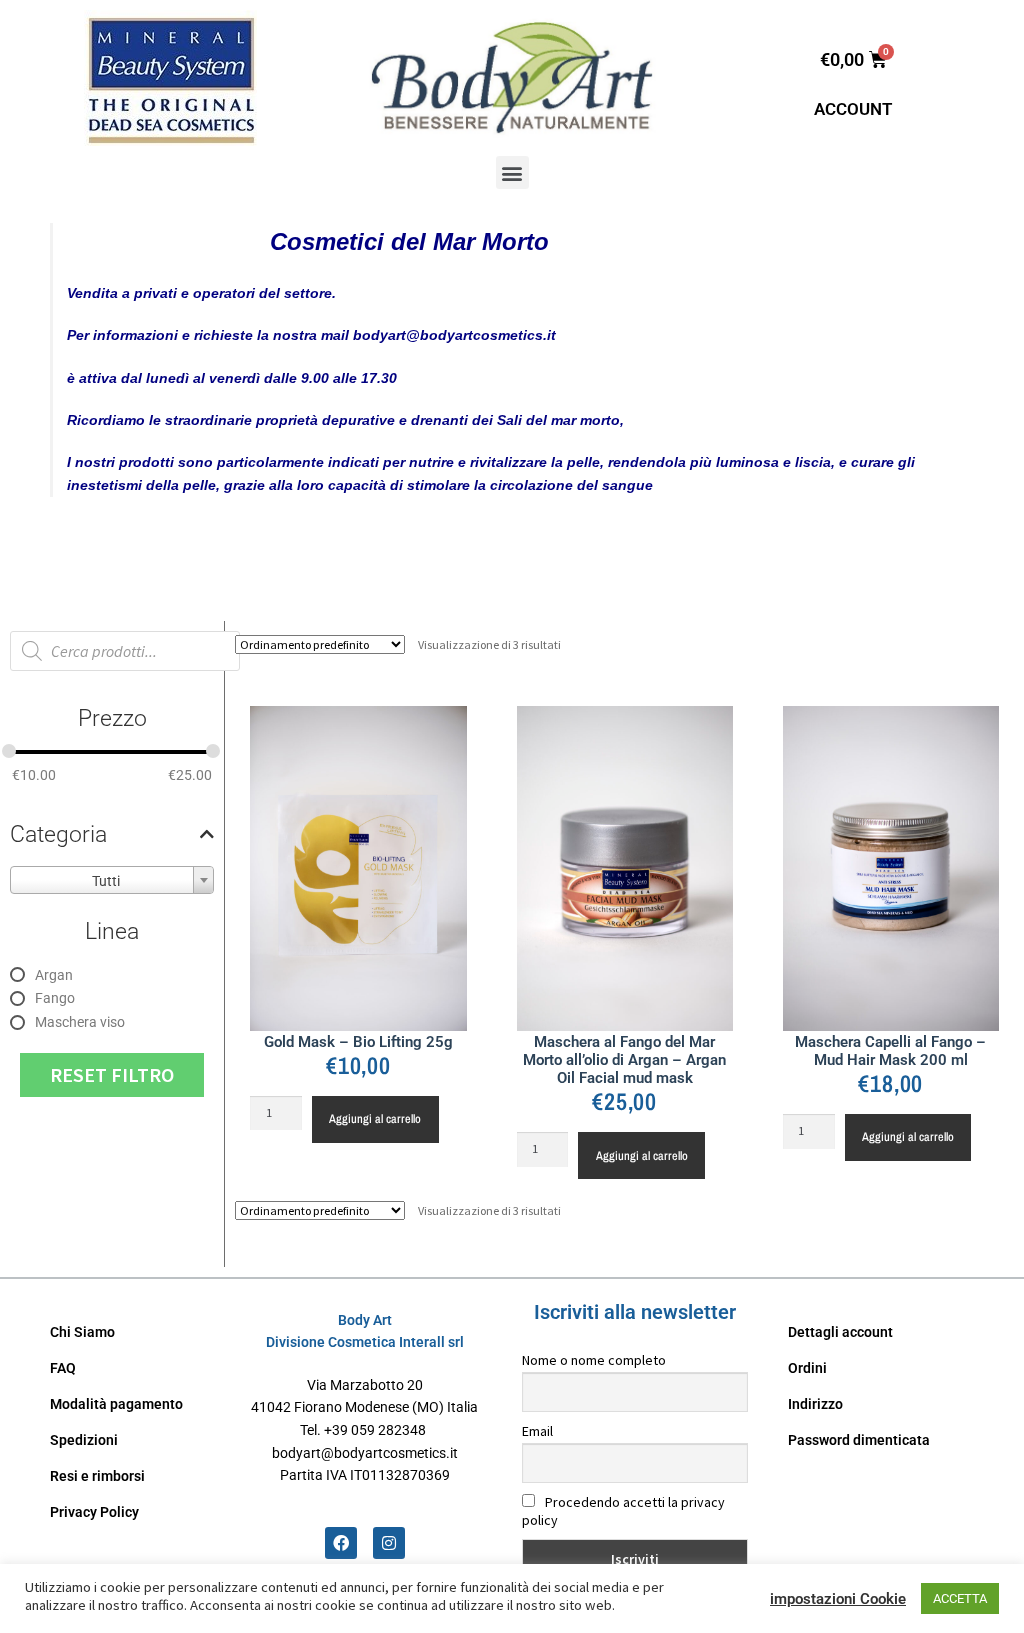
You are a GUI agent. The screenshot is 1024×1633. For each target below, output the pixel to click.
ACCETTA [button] (960, 1598)
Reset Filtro (112, 1074)
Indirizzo (815, 1404)
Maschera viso (80, 1022)
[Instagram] (389, 1543)
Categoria (58, 834)
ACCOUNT (853, 109)
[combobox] (112, 880)
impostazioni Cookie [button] (838, 1599)
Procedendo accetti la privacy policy (623, 1511)
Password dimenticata (859, 1440)
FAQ (63, 1368)
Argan (54, 975)
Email (537, 1431)
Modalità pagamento (116, 1404)
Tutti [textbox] (106, 881)
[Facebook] (341, 1543)
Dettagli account (840, 1332)
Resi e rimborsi (97, 1476)
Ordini (807, 1368)
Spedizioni (84, 1440)
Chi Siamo (82, 1332)
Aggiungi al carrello (375, 1118)
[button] (512, 172)
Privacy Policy (94, 1512)
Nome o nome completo (594, 1360)
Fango (55, 998)
